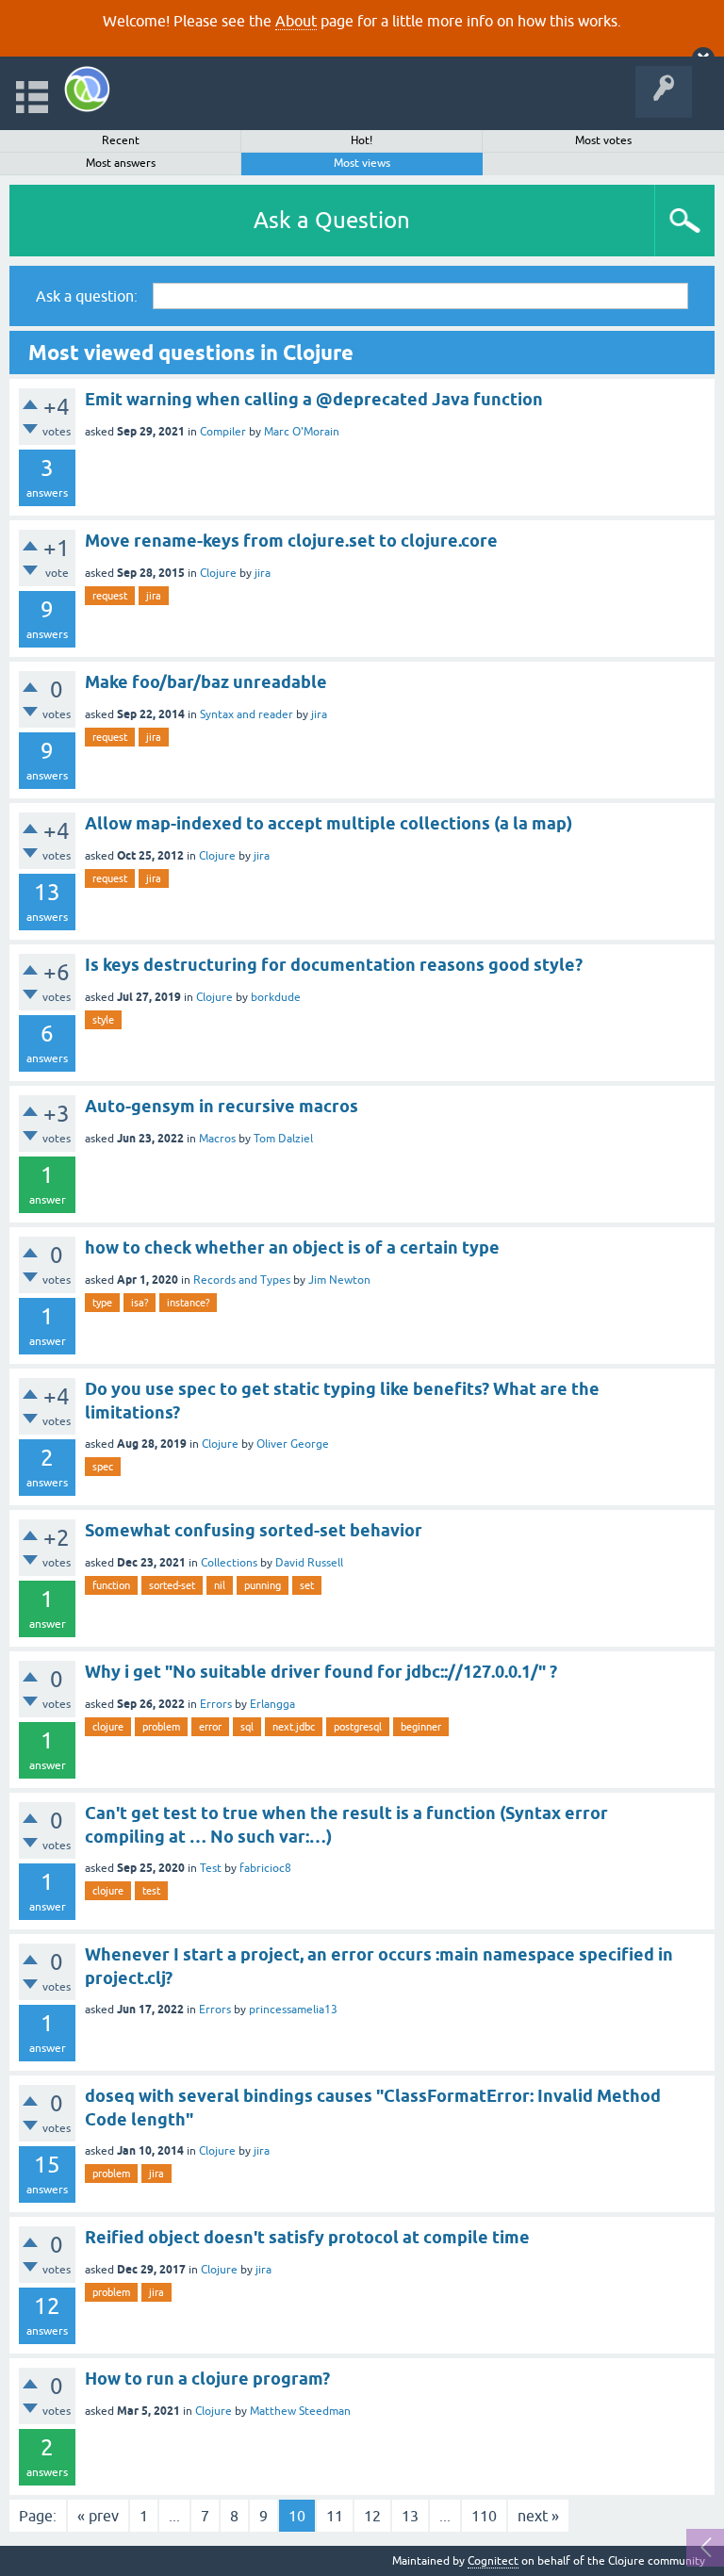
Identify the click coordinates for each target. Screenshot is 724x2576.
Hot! (362, 140)
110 (484, 2516)
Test (211, 1868)
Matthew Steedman (300, 2411)
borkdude (276, 997)
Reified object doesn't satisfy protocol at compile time (307, 2237)
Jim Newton (339, 1280)
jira (263, 573)
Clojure (218, 573)
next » (538, 2516)
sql (247, 1727)
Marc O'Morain (302, 432)
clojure (108, 1727)
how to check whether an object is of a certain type (292, 1247)
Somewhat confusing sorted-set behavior (254, 1530)
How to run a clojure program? (207, 2379)
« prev (98, 2516)
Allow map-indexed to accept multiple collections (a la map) (329, 823)
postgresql (358, 1727)
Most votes (603, 140)
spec (103, 1467)
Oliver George (293, 1444)
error (210, 1727)
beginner (421, 1727)
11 (335, 2516)
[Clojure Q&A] (87, 89)
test (151, 1891)
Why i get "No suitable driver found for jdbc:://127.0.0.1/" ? (321, 1672)
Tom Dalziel (283, 1139)
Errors (216, 1704)
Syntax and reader (247, 714)
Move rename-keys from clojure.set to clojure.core (291, 541)
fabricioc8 (265, 1868)
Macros (217, 1139)
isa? (140, 1303)
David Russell (309, 1563)
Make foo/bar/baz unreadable (206, 682)
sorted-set (172, 1585)
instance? (188, 1303)
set (307, 1585)
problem (161, 1727)
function (111, 1585)
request (110, 596)
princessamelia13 (293, 2010)
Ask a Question (332, 220)
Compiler (223, 432)
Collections (229, 1563)
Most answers (121, 163)
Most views (362, 163)
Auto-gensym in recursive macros (222, 1106)
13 (410, 2516)
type (102, 1303)
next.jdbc (294, 1727)
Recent (121, 140)
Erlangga (272, 1704)
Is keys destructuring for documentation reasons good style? (334, 965)
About (296, 21)
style (103, 1020)
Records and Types (242, 1280)
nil (220, 1585)
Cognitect (493, 2561)
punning (263, 1585)
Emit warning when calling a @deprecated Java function (314, 399)
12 (372, 2516)
